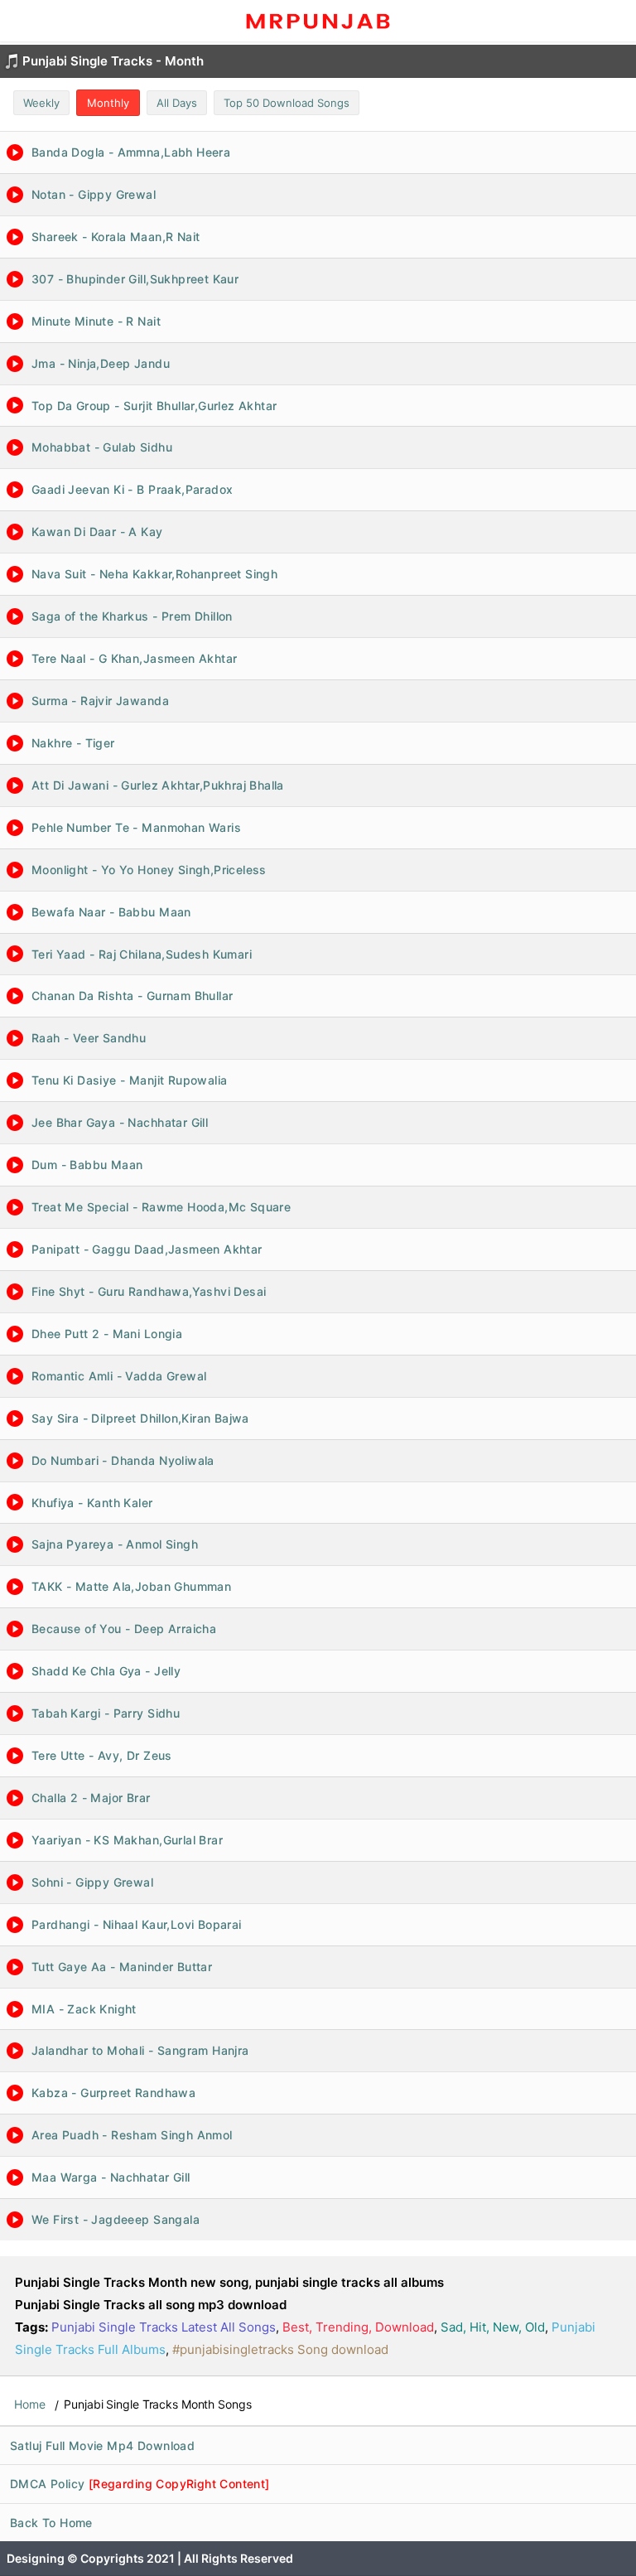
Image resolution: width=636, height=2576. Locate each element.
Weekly (41, 103)
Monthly (108, 103)
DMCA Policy (140, 2484)
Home (30, 2404)
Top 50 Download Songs (287, 103)
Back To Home (51, 2523)
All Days (177, 103)
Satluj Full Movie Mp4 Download (102, 2446)
